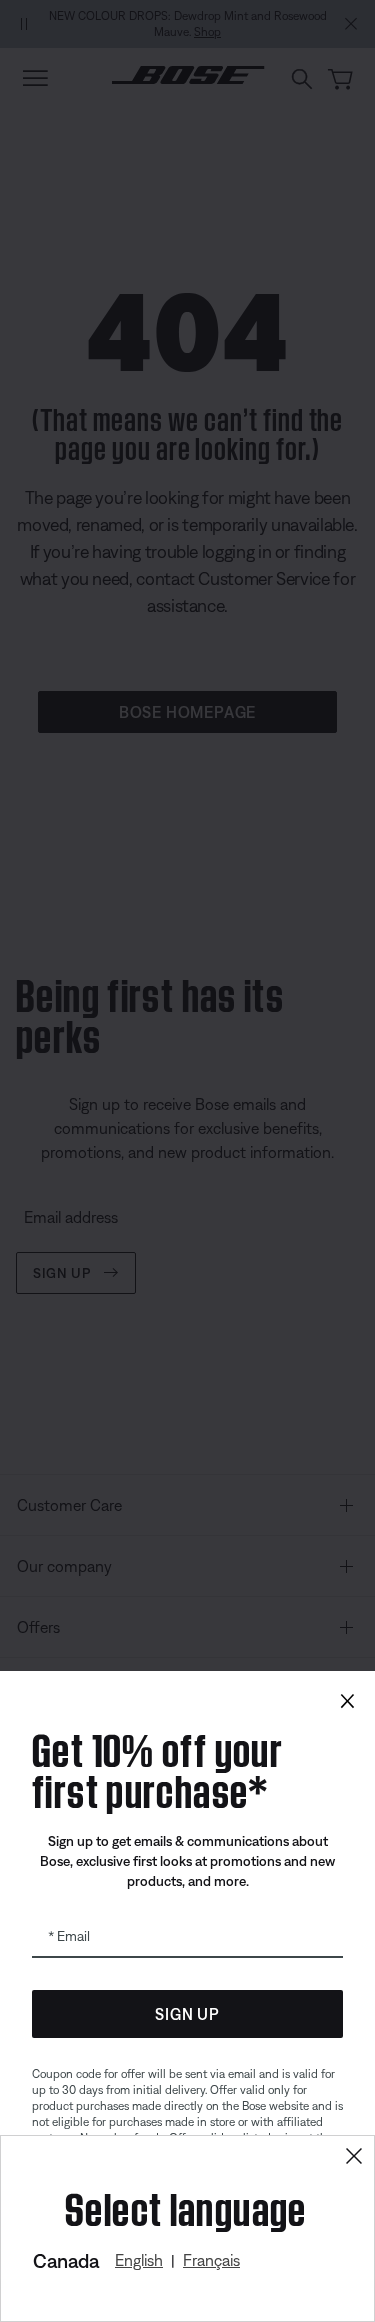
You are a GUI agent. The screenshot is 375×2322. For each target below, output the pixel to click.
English (139, 2260)
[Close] (354, 2156)
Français (211, 2260)
